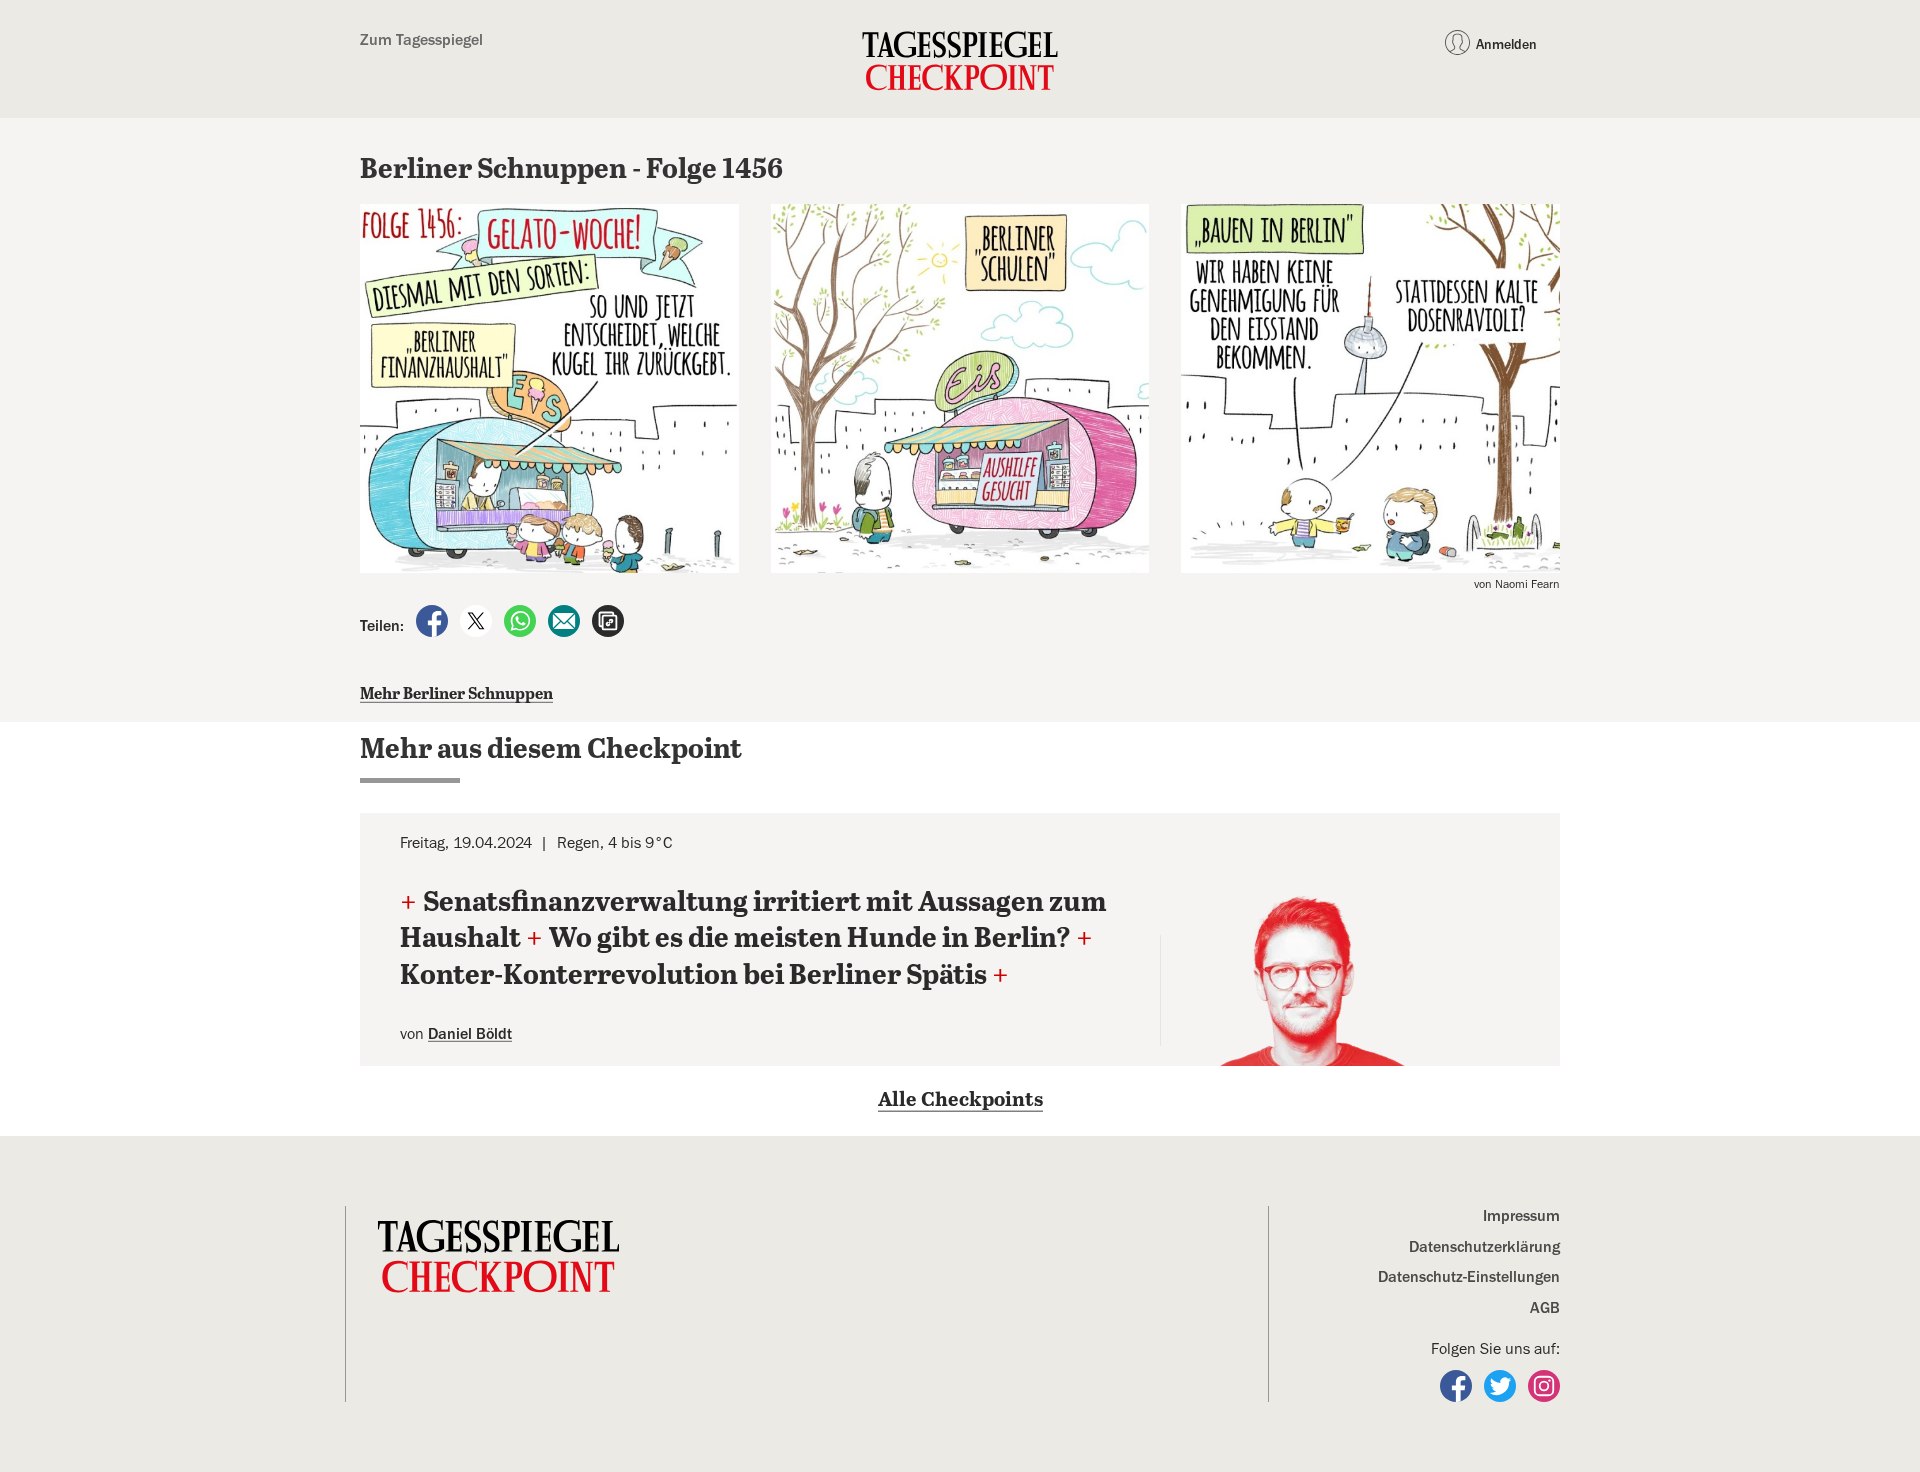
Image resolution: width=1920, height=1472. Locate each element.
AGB (1545, 1308)
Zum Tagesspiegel (421, 40)
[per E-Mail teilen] (566, 620)
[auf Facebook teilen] (434, 620)
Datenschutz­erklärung (1484, 1247)
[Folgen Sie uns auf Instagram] (1544, 1385)
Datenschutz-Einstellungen (1469, 1277)
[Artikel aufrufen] (608, 620)
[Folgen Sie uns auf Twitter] (1502, 1385)
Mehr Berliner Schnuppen (456, 694)
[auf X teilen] (478, 620)
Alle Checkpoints (960, 1100)
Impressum (1521, 1216)
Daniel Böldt (470, 1034)
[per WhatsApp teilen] (522, 620)
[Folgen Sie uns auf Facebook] (1458, 1385)
